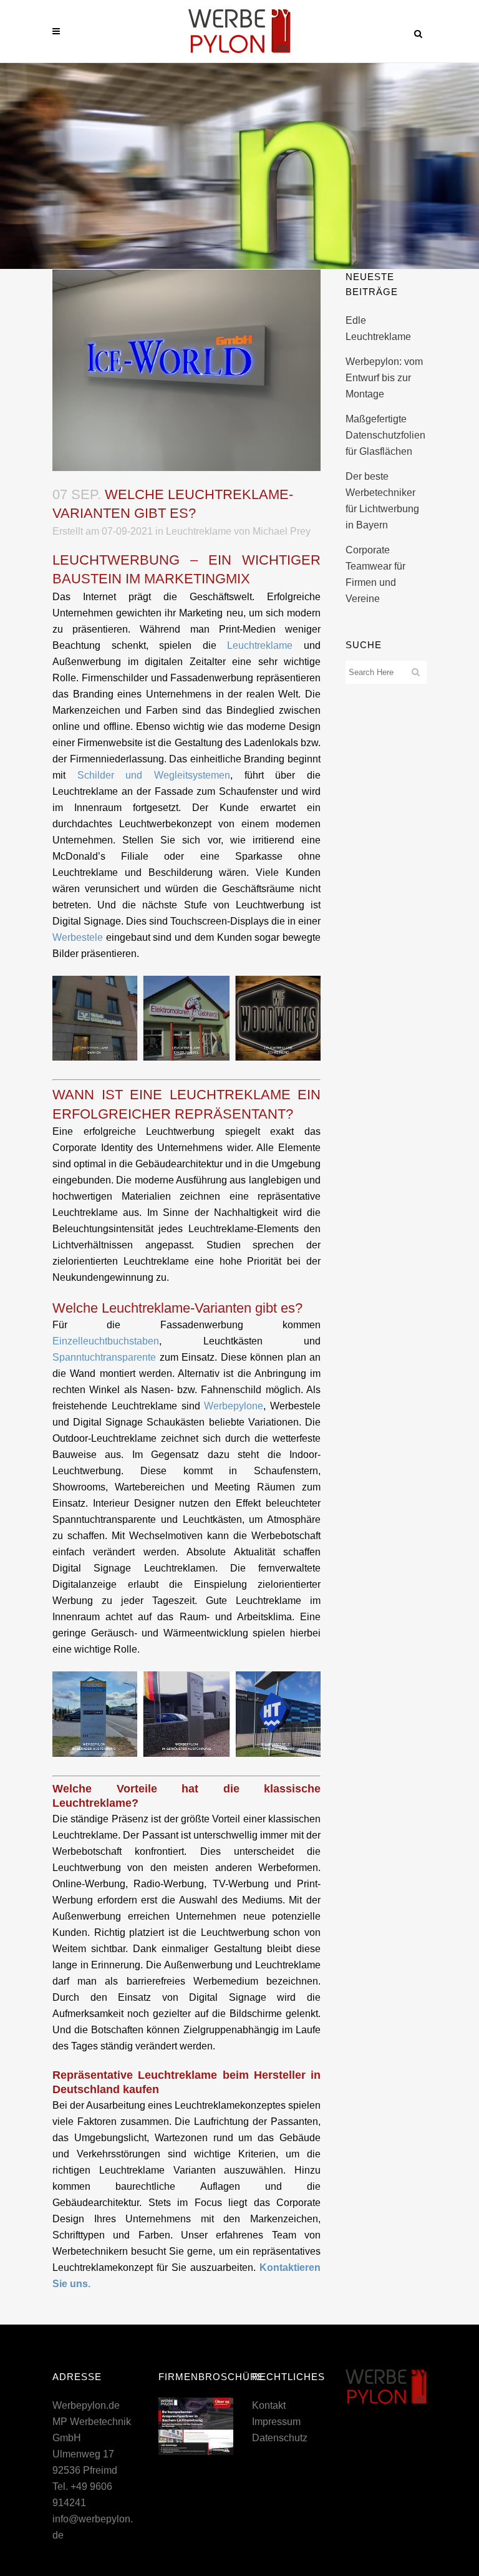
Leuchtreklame (199, 531)
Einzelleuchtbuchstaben (106, 1341)
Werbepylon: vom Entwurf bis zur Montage (384, 378)
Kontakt (269, 2405)
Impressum (276, 2422)
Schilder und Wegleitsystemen (154, 775)
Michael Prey (282, 531)
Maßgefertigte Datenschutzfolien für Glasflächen (385, 435)
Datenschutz (280, 2438)
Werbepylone (234, 1406)
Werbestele (78, 937)
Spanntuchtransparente (104, 1357)
